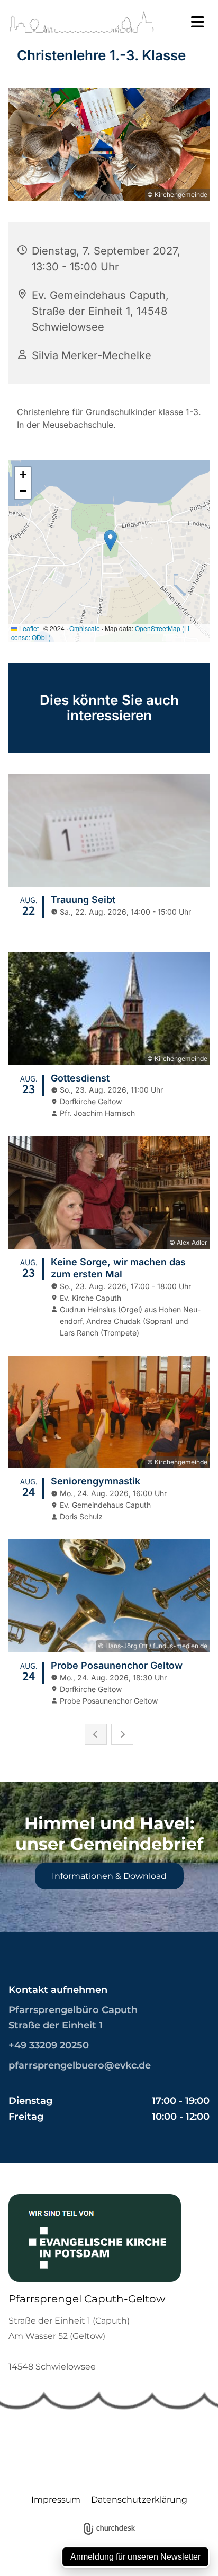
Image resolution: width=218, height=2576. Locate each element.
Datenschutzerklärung (139, 2500)
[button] (191, 22)
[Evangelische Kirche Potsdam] (100, 2238)
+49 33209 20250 (49, 2045)
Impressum (56, 2500)
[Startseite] (82, 22)
